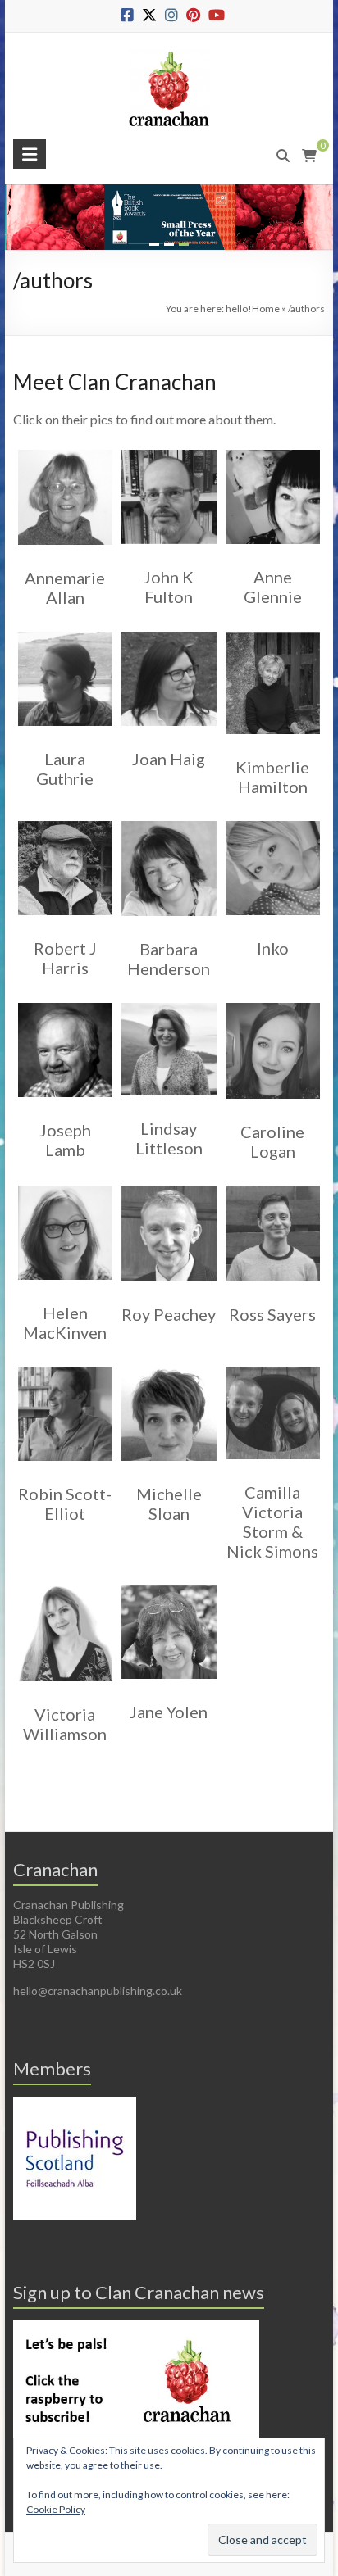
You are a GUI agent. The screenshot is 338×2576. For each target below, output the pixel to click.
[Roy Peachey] (169, 1185)
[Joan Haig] (169, 631)
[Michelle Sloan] (169, 1366)
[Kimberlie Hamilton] (273, 631)
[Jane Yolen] (169, 1585)
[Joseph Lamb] (65, 1002)
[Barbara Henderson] (169, 821)
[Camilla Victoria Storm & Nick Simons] (273, 1366)
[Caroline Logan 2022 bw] (273, 1002)
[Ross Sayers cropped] (273, 1185)
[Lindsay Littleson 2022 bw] (169, 1002)
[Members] (75, 2104)
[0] (309, 156)
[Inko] (273, 821)
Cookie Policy (56, 2509)
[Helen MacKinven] (65, 1185)
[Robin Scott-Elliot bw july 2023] (65, 1366)
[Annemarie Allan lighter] (65, 449)
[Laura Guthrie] (65, 631)
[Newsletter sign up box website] (136, 2327)
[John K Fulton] (169, 449)
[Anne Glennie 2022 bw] (273, 449)
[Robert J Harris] (65, 821)
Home (266, 308)
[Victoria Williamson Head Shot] (65, 1585)
